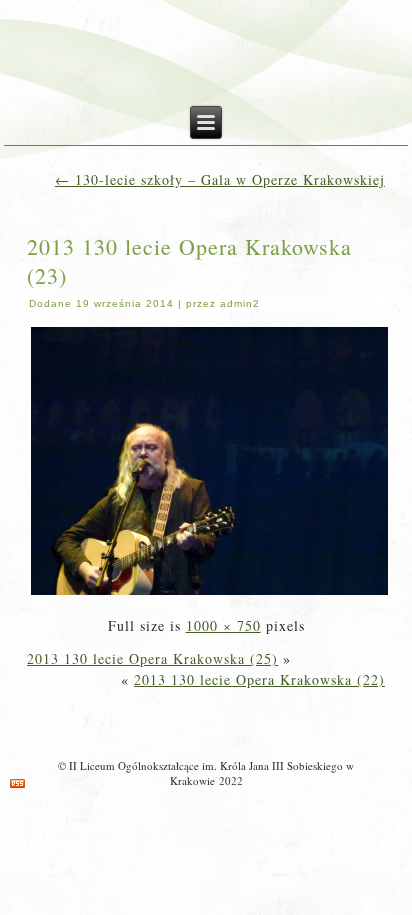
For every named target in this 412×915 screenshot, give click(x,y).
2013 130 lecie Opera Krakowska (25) (152, 658)
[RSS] (17, 783)
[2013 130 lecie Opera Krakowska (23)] (209, 592)
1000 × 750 (223, 625)
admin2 (240, 303)
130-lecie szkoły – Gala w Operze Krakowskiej (220, 179)
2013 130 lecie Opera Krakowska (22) (259, 679)
